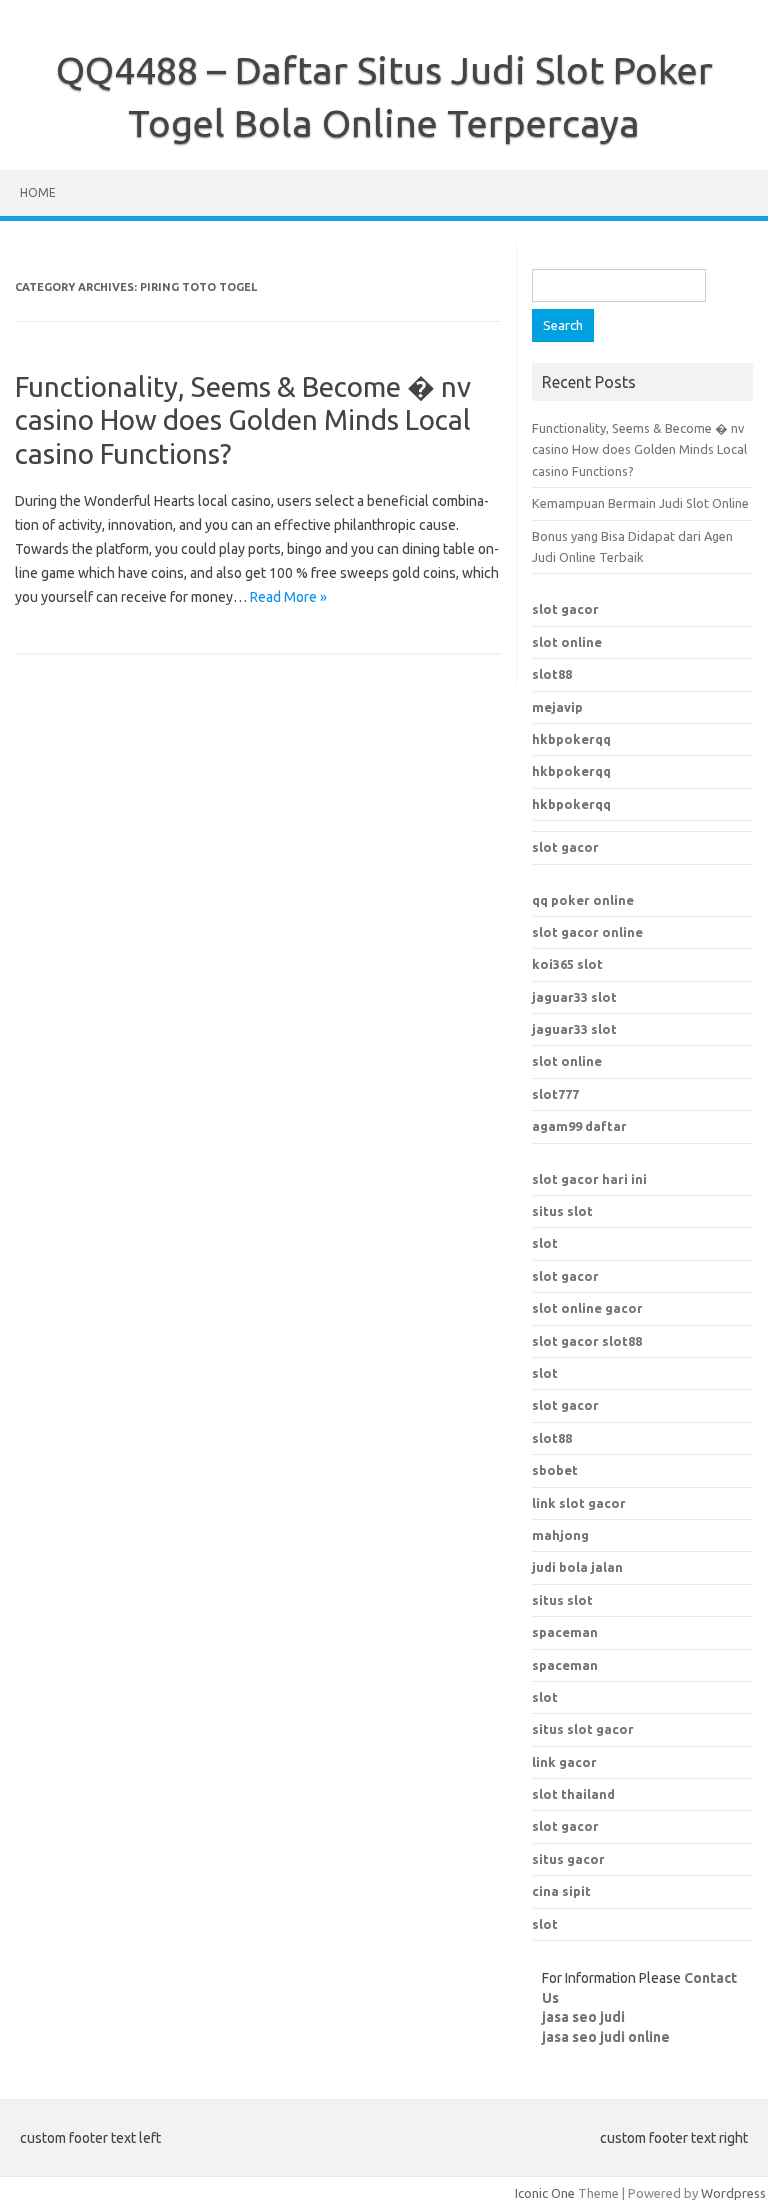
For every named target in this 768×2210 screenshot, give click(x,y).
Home (38, 192)
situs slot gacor (583, 1729)
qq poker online (583, 900)
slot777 (555, 1094)
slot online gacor (587, 1308)
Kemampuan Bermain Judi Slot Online (640, 503)
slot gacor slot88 (587, 1341)
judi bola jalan (577, 1567)
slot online (567, 642)
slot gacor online (587, 932)
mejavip (557, 707)
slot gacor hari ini (589, 1179)
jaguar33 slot (574, 997)
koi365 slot (567, 964)
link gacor (564, 1762)
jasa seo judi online (606, 2037)
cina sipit (561, 1891)
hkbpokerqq (571, 739)
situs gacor (568, 1859)
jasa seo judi (583, 2017)
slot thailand (573, 1794)
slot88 (552, 674)
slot (545, 1243)
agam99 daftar (579, 1126)
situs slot (562, 1211)
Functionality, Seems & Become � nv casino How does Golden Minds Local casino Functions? (243, 420)
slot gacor (565, 609)
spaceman (565, 1665)
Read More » (288, 597)
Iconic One (545, 2193)
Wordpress (733, 2193)
